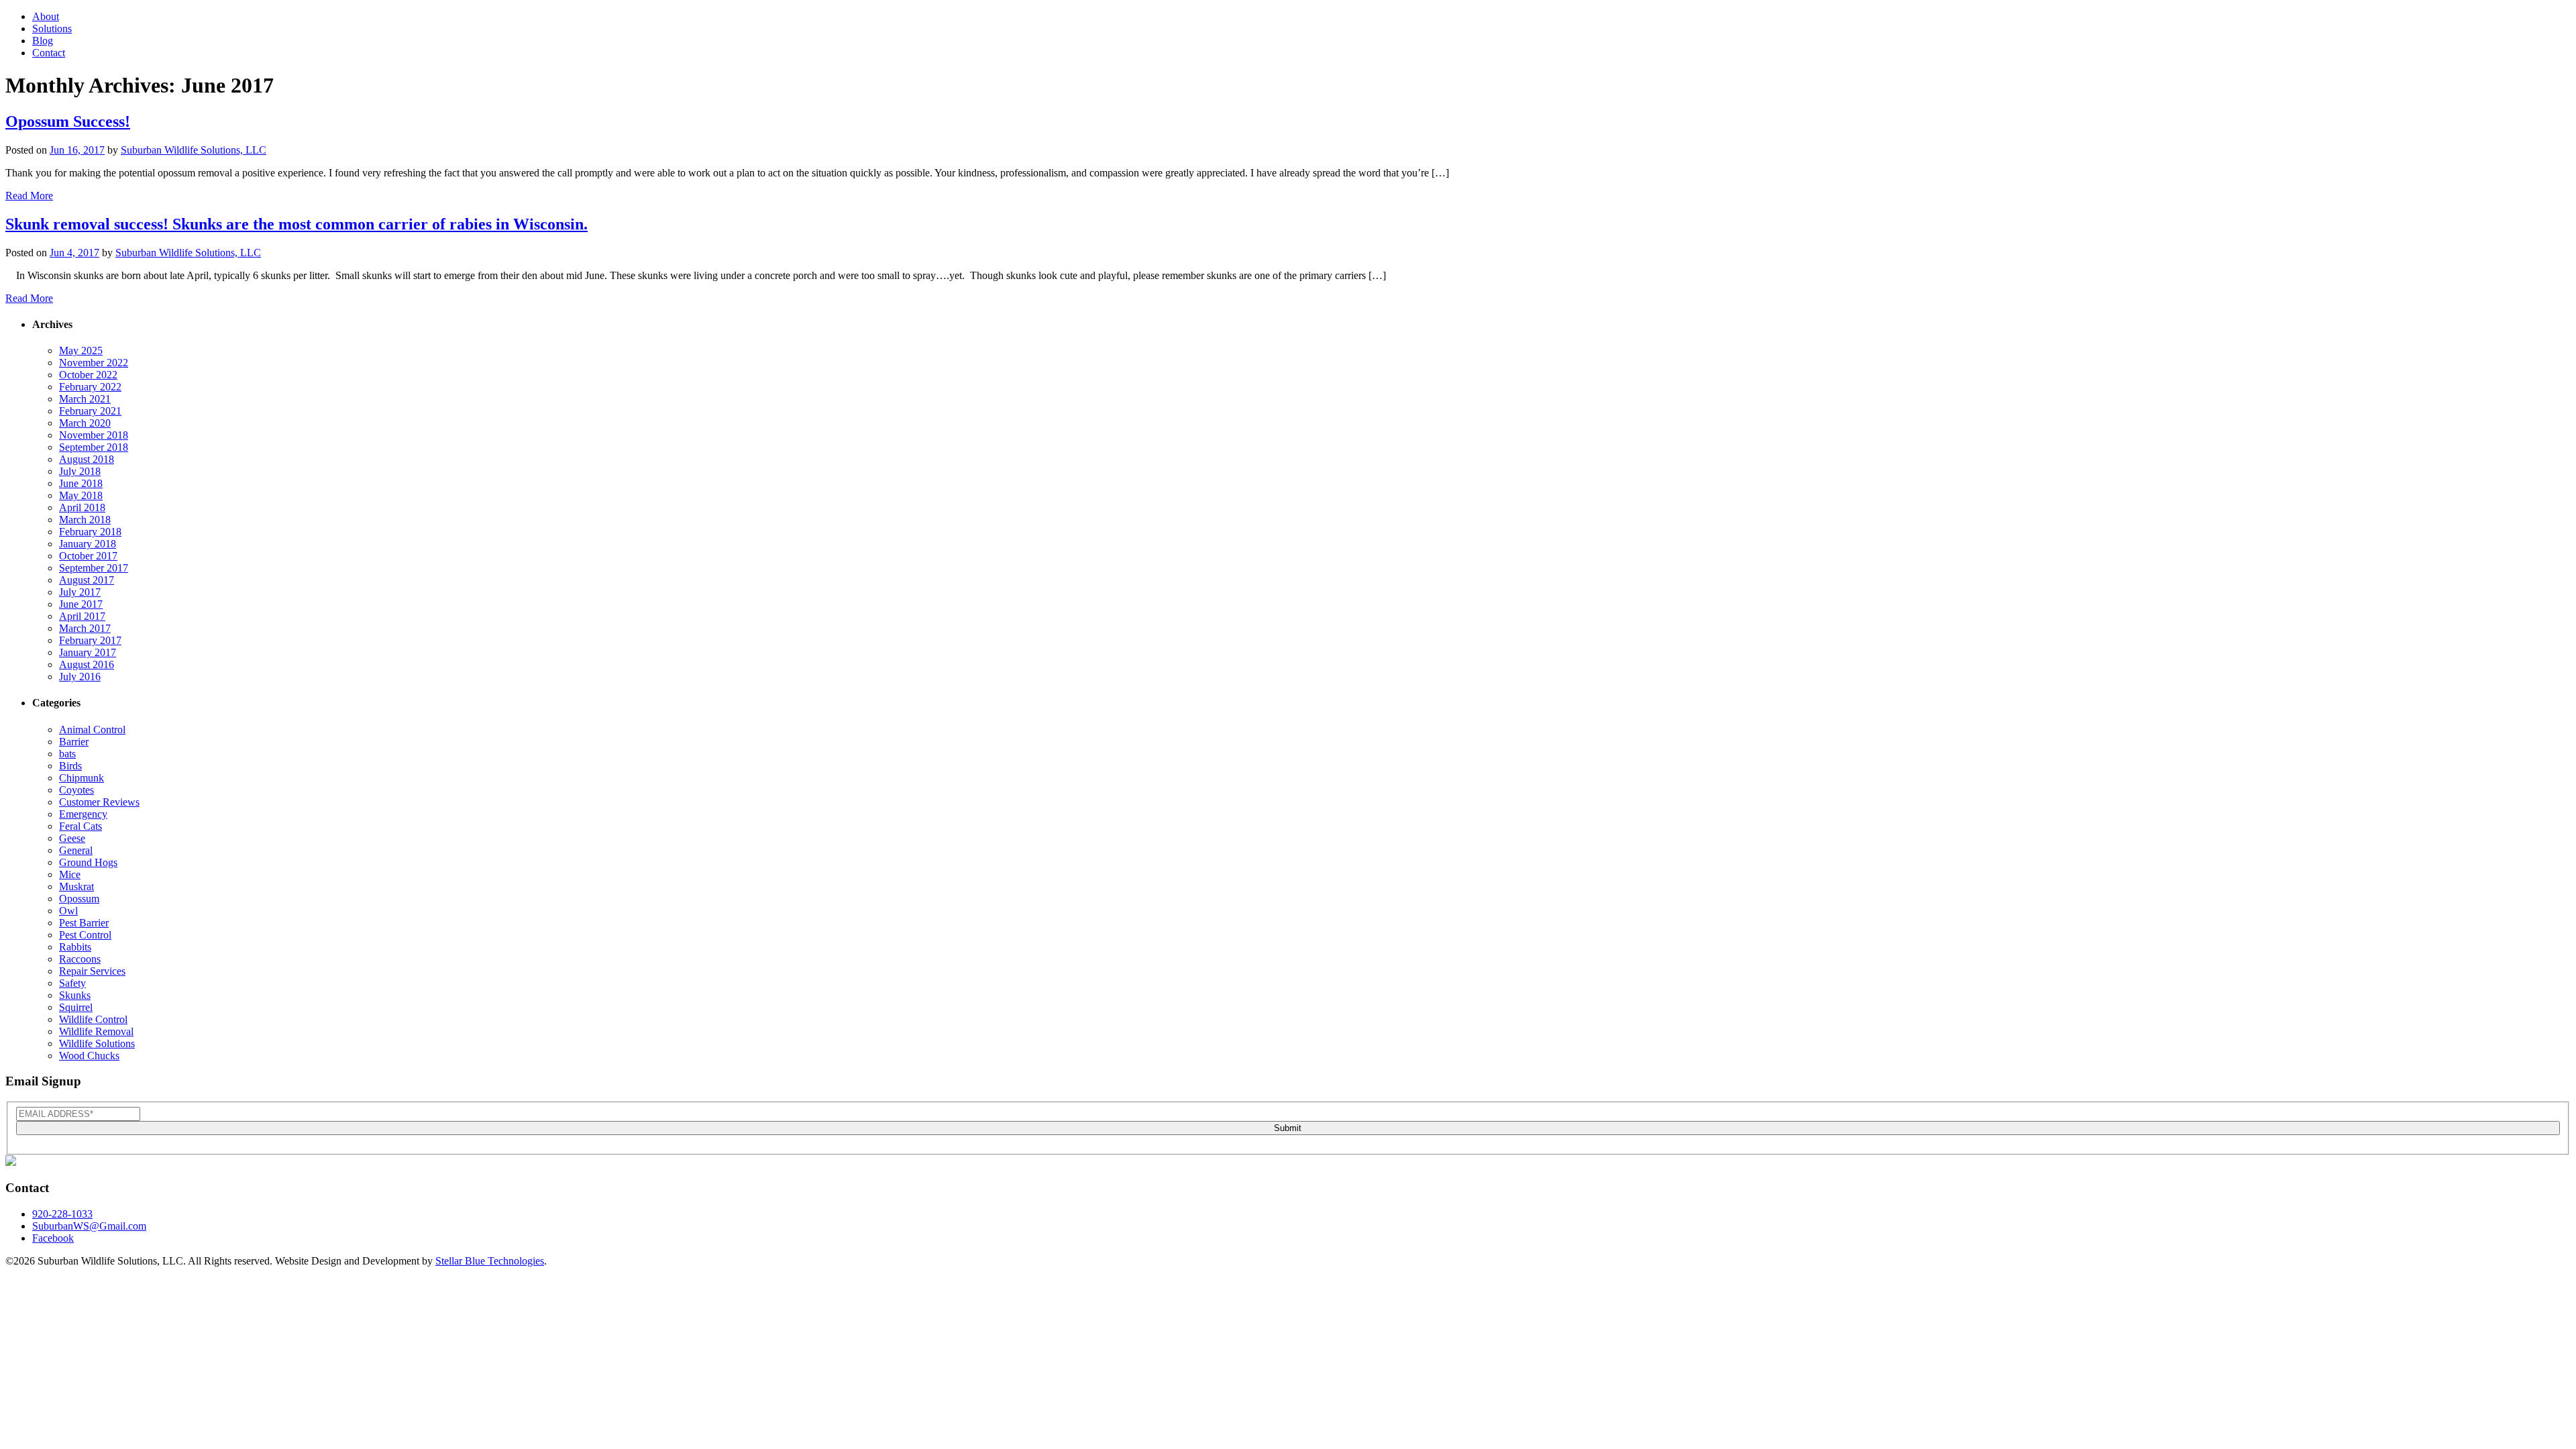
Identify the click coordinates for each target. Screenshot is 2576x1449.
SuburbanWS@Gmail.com (89, 1226)
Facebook (53, 1238)
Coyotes (76, 790)
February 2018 (90, 532)
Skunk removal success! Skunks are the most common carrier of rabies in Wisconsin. (297, 224)
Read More (29, 196)
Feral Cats (80, 826)
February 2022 (90, 387)
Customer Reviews (99, 802)
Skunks (75, 995)
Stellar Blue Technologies (490, 1261)
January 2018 (88, 544)
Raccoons (80, 959)
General (76, 850)
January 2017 (88, 652)
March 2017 (85, 628)
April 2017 (82, 616)
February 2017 (90, 640)
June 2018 (81, 483)
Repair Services (92, 971)
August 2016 (87, 664)
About (46, 16)
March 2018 (85, 520)
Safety (72, 983)
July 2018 (80, 471)
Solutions (52, 29)
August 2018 (87, 459)
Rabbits (75, 947)
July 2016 (80, 677)
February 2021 (90, 411)
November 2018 (94, 435)
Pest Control (85, 935)
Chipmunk (82, 778)
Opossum (79, 899)
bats (67, 754)
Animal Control (92, 730)
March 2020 (85, 423)
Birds (70, 766)
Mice (70, 874)
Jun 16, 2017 (77, 150)
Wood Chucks (89, 1056)
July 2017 (80, 592)
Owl (68, 911)
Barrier (74, 742)
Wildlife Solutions (97, 1043)
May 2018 (81, 495)
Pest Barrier (84, 923)
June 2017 (81, 604)
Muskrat (76, 887)
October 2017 (88, 556)
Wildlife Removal (96, 1031)
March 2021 (85, 399)
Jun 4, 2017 (74, 253)
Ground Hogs (88, 862)
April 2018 (82, 507)
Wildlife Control (93, 1019)
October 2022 (88, 375)
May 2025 (81, 351)
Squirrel (76, 1007)
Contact (49, 53)
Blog (43, 41)
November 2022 (94, 363)
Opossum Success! (68, 121)
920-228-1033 (62, 1214)
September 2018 (94, 447)
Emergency (83, 814)
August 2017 (87, 580)
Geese (72, 838)
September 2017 (94, 568)
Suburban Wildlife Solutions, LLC (194, 150)
